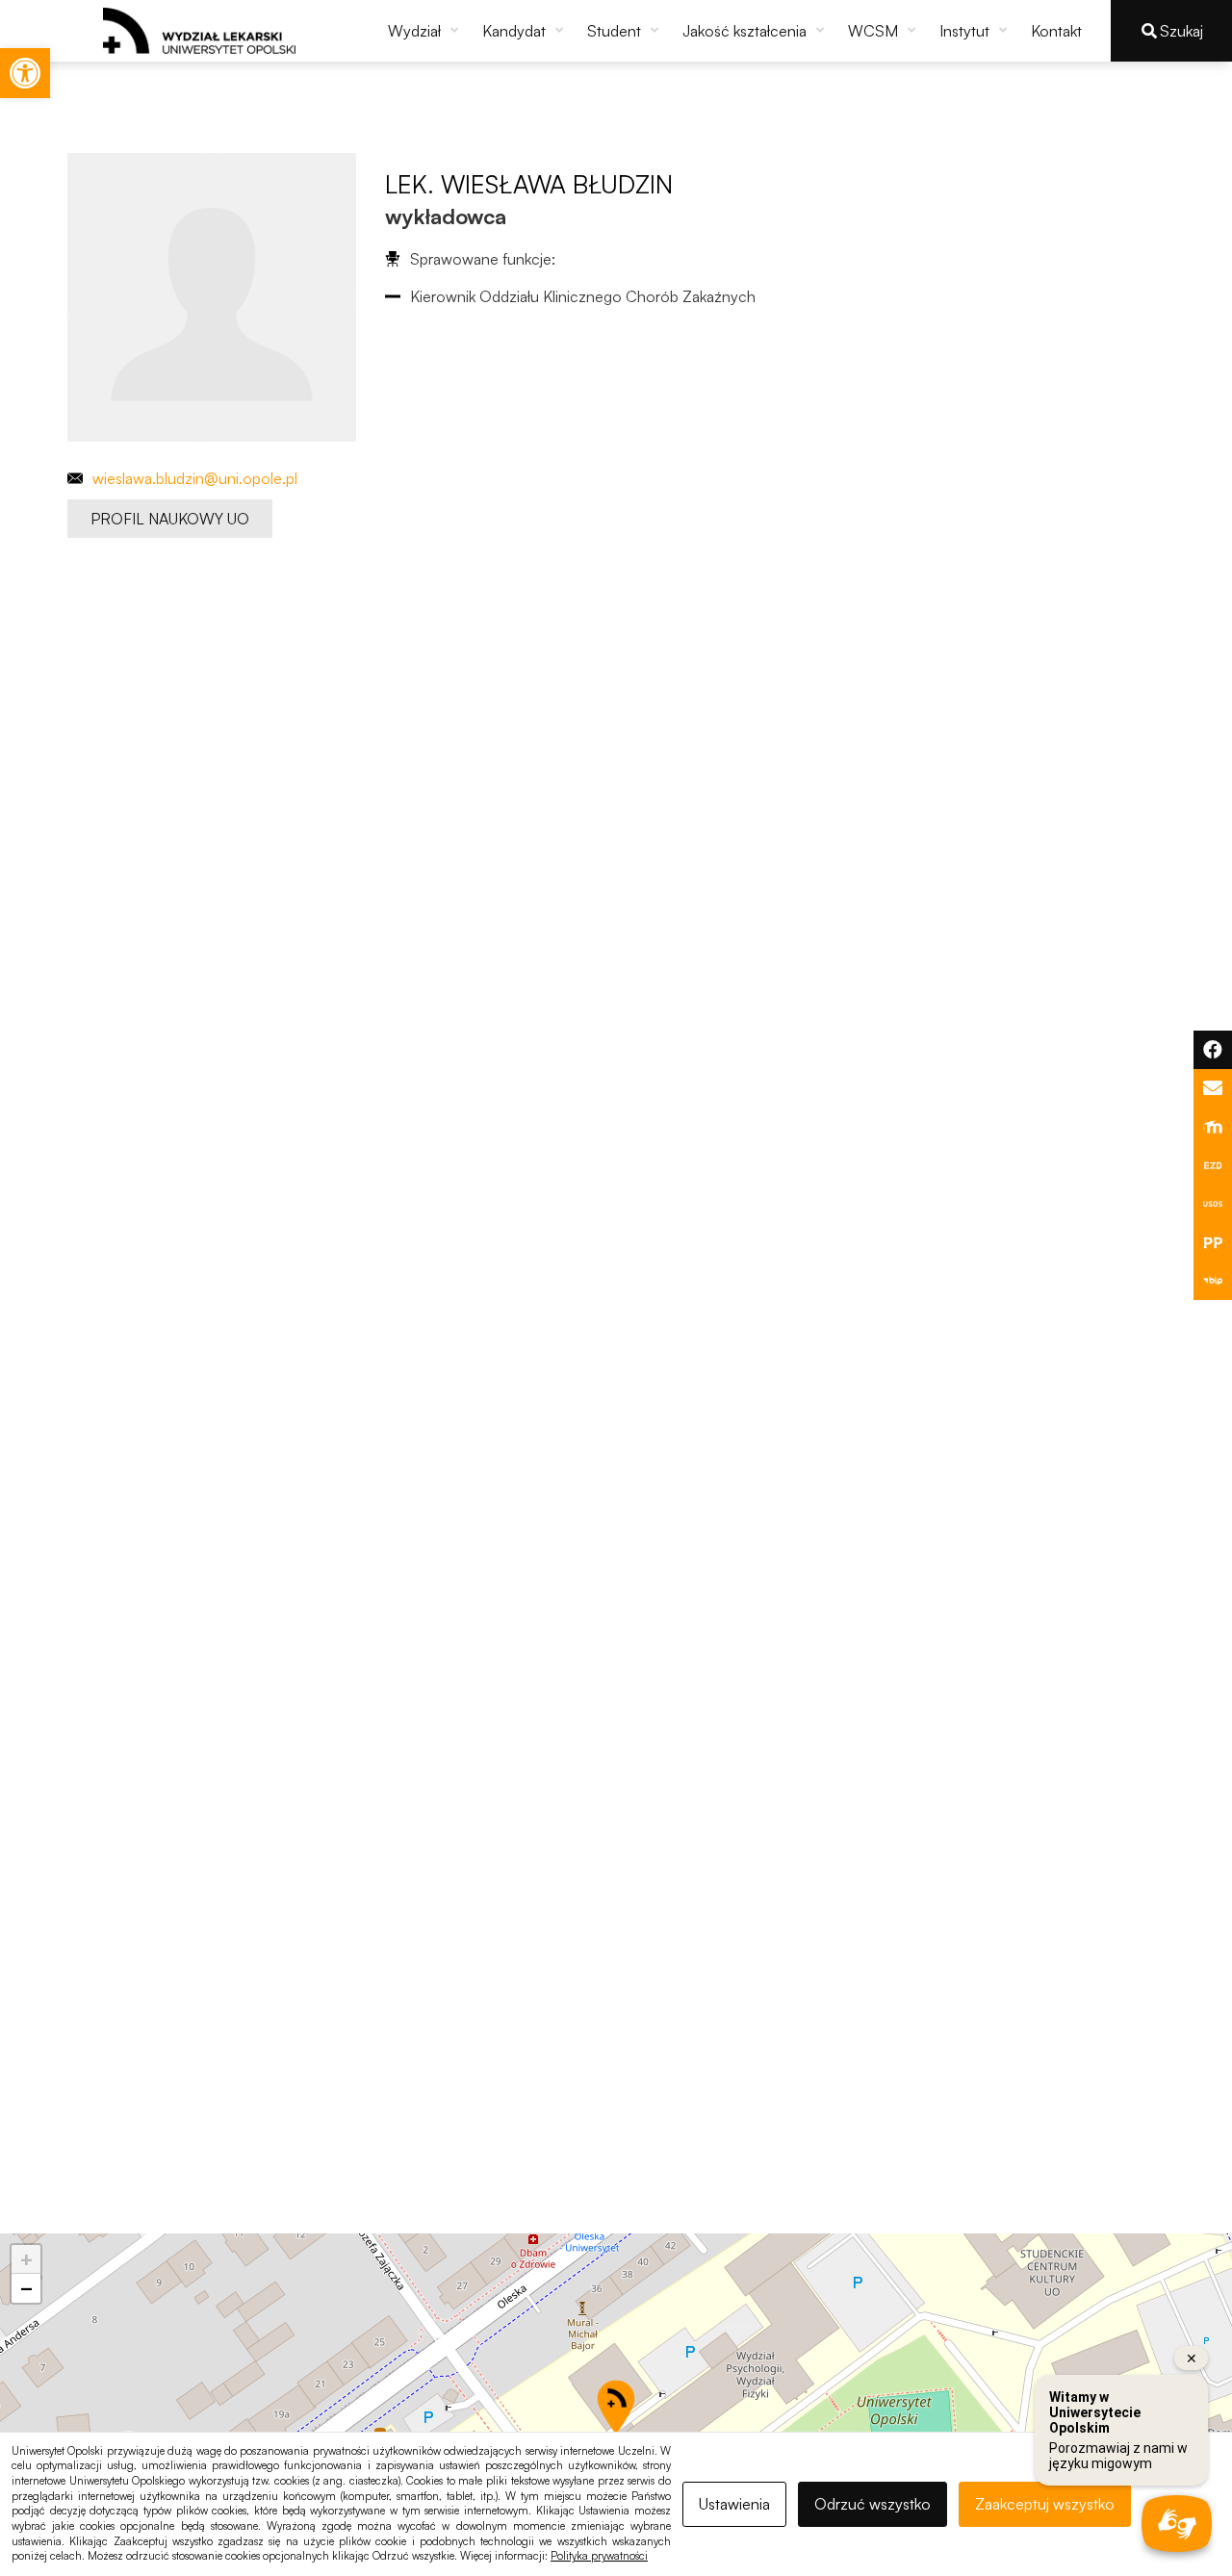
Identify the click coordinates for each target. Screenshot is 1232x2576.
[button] (425, 31)
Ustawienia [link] (734, 2504)
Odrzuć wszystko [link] (873, 2504)
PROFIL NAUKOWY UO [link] (170, 519)
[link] (25, 73)
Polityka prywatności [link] (599, 2556)
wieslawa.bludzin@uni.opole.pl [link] (195, 478)
